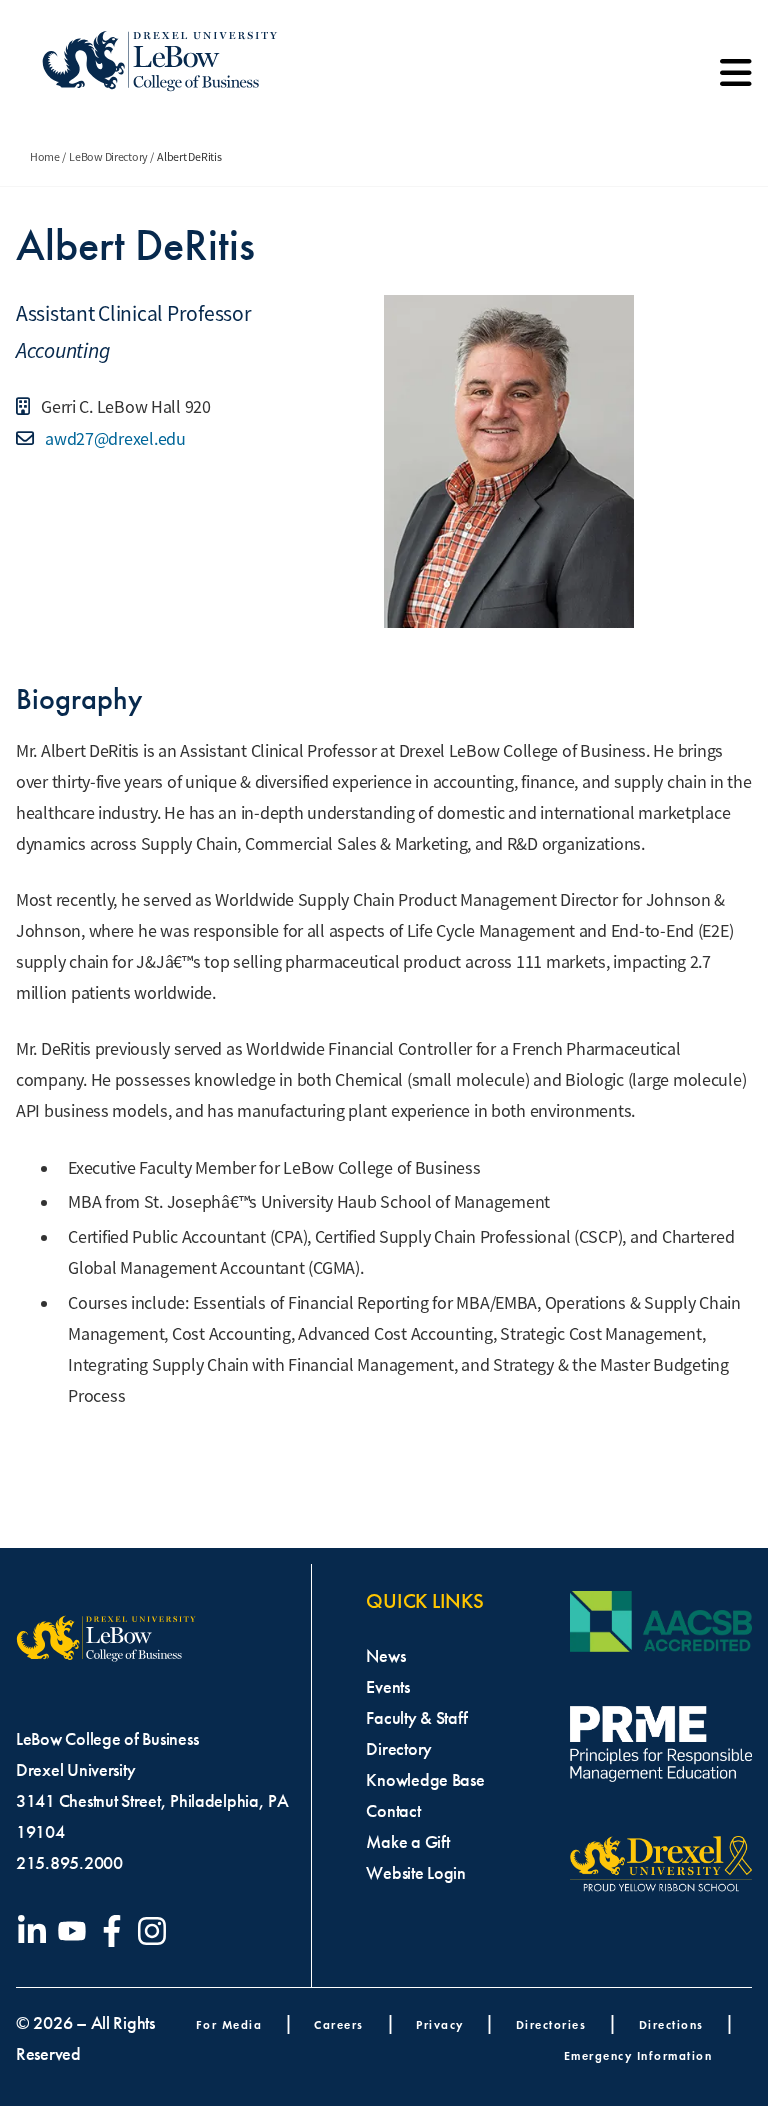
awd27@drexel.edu (113, 439)
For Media (229, 2024)
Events (387, 1687)
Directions (671, 2024)
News (385, 1656)
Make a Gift (407, 1842)
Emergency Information (638, 2055)
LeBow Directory (108, 157)
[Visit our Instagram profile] (156, 1931)
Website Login (416, 1873)
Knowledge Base (425, 1780)
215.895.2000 (69, 1863)
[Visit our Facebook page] (116, 1931)
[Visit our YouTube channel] (76, 1931)
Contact (393, 1811)
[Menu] (736, 80)
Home (45, 157)
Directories (551, 2024)
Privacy (440, 2024)
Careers (339, 2024)
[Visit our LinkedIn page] (36, 1931)
